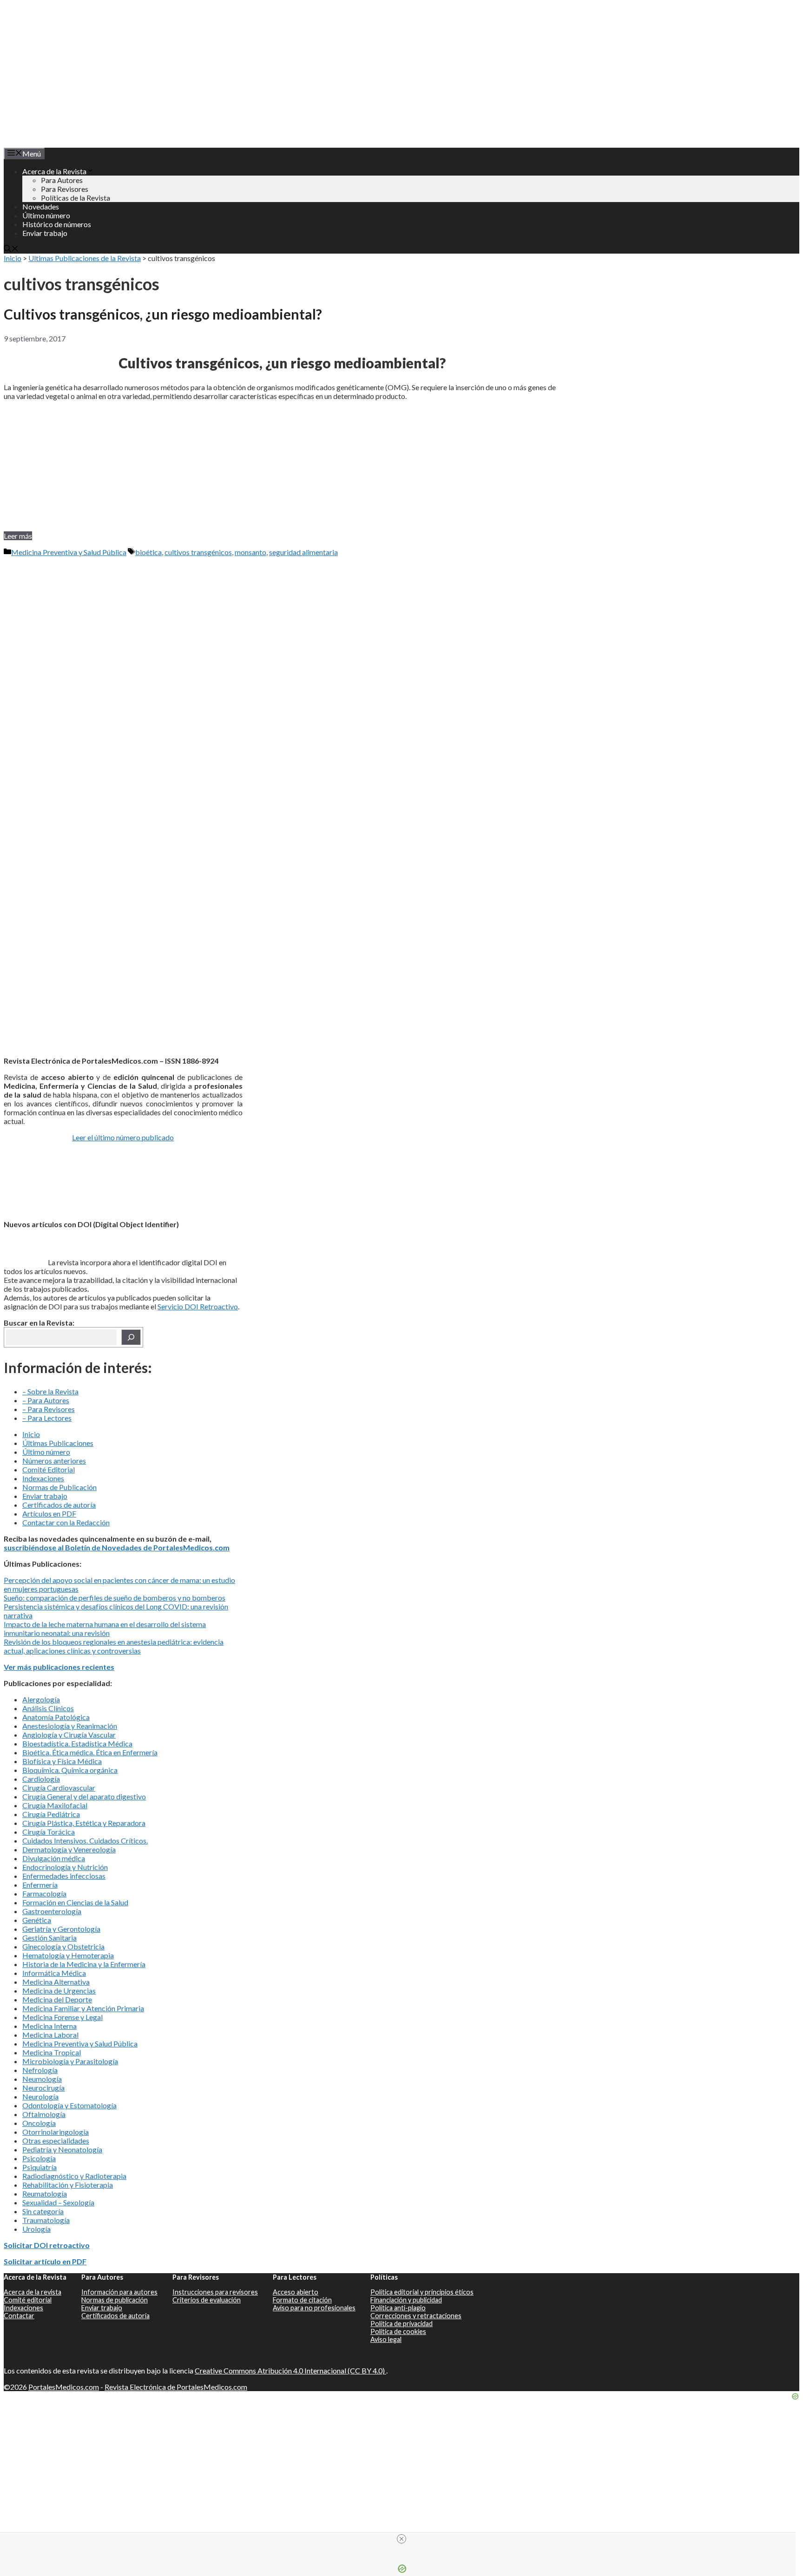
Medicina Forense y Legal (63, 2017)
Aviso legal (386, 2339)
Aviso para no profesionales (314, 2308)
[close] (401, 2539)
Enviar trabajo (45, 233)
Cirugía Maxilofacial (55, 1805)
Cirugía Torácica (49, 1832)
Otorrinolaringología (56, 2132)
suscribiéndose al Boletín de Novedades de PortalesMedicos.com (117, 1547)
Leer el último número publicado (123, 1137)
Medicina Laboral (50, 2035)
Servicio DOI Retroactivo (198, 1306)
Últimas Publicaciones (58, 1443)
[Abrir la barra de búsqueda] (11, 249)
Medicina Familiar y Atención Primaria (83, 2008)
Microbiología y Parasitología (70, 2061)
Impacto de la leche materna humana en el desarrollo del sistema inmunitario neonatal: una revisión (105, 1628)
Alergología (41, 1699)
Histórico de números (57, 224)
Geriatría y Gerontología (61, 1929)
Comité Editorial (49, 1469)
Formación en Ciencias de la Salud (75, 1902)
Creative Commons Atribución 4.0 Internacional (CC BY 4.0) (290, 2370)
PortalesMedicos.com (64, 2387)
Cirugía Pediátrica (51, 1814)
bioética (148, 552)
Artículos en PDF (49, 1514)
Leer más (18, 536)
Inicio (13, 258)
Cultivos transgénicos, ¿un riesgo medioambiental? (163, 314)
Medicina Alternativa (56, 1982)
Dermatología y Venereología (69, 1849)
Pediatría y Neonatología (62, 2149)
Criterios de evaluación (207, 2300)
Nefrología (40, 2070)
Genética (37, 1920)
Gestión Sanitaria (49, 1938)
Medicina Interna (49, 2026)
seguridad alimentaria (303, 552)
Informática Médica (54, 1973)
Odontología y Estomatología (69, 2105)
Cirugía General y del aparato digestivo (84, 1796)
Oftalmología (44, 2114)
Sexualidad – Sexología (58, 2202)
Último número (46, 215)
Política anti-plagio (398, 2308)
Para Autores (62, 180)
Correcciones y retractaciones (416, 2316)
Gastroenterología (52, 1911)
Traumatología (46, 2220)
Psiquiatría (39, 2167)
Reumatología (45, 2194)
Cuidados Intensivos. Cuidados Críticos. (85, 1840)
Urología (36, 2229)
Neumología (42, 2079)
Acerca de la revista (33, 2292)
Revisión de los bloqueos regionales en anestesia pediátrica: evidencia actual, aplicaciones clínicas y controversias (114, 1646)
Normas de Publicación (59, 1487)
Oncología (39, 2123)
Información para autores (119, 2292)
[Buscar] (131, 1337)
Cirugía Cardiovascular (59, 1788)
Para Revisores (65, 189)
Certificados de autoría (59, 1505)
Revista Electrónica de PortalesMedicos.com (176, 2387)
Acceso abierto (296, 2292)
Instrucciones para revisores (215, 2292)
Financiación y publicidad (406, 2300)
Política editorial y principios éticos (422, 2292)
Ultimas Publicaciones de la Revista (85, 258)
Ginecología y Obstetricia (63, 1946)
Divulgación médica (54, 1858)
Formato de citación (302, 2300)
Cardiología (41, 1779)
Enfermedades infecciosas (64, 1876)
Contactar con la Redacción (66, 1522)
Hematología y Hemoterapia (68, 1955)
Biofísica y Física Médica (62, 1761)
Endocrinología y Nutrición (65, 1867)
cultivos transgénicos (198, 552)
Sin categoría (43, 2211)
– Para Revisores (49, 1409)
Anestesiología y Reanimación (70, 1726)
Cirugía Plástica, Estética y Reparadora (84, 1823)
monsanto (250, 552)
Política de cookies (398, 2331)
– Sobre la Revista (50, 1391)
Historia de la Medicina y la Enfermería (84, 1964)
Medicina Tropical (52, 2052)
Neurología (40, 2096)
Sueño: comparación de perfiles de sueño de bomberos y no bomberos (115, 1598)
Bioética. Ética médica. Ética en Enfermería (90, 1752)
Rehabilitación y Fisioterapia (68, 2185)
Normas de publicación (115, 2300)
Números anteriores (54, 1461)
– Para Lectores (47, 1418)
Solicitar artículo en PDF (45, 2261)
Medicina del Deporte (57, 1999)
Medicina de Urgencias (59, 1991)
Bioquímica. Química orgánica (70, 1770)
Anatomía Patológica (56, 1717)
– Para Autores (46, 1400)
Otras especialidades (56, 2141)
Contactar (19, 2316)
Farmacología (44, 1893)
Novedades (41, 206)
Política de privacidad (401, 2324)
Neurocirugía (43, 2088)
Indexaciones (43, 1478)
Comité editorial (28, 2300)
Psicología (39, 2158)
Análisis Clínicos (48, 1708)
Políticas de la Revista (76, 198)
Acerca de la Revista (54, 171)
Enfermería (40, 1885)
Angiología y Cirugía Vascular (69, 1735)
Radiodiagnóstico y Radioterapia (74, 2176)
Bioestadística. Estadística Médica (77, 1743)
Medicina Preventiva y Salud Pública (69, 552)
